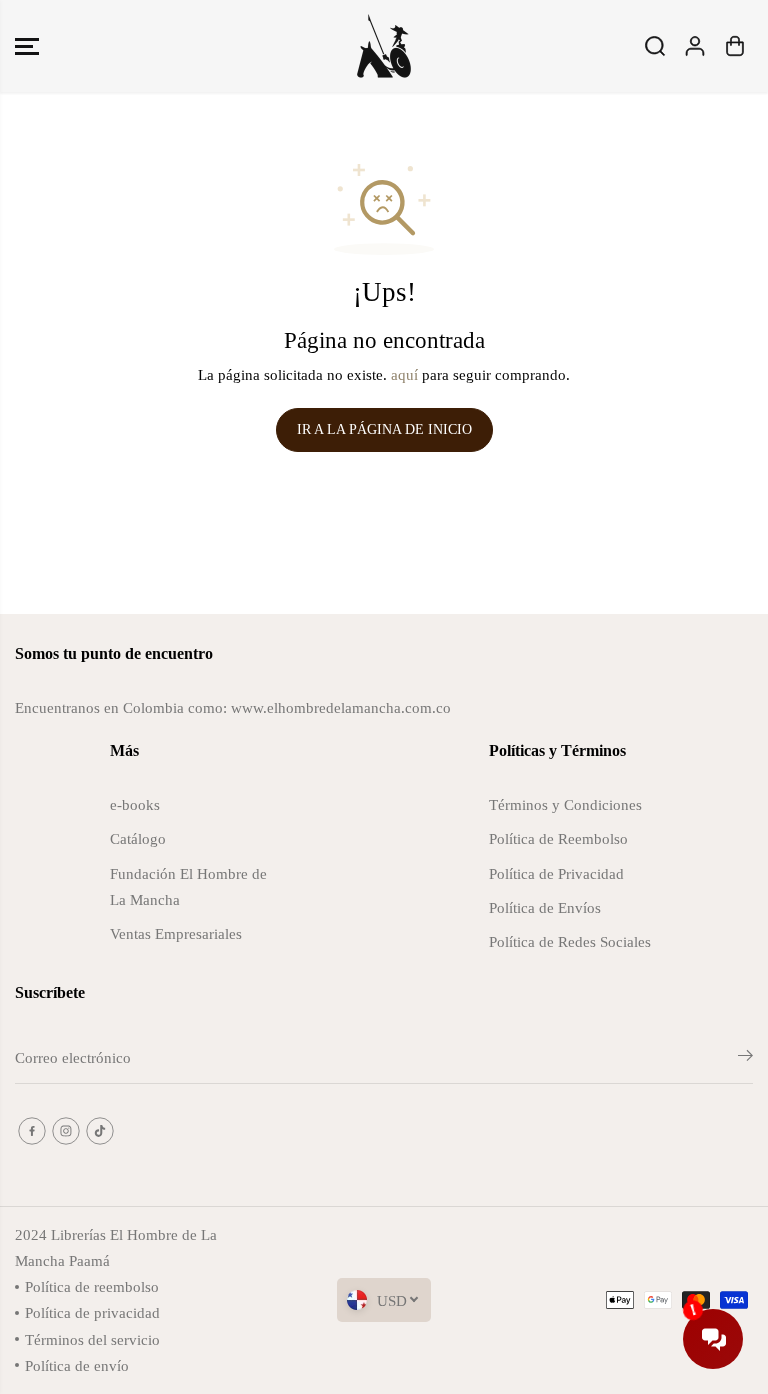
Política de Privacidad (556, 873)
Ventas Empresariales (176, 933)
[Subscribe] (745, 1059)
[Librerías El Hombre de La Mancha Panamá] (384, 46)
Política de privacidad (92, 1312)
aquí (404, 374)
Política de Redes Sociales (570, 941)
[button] (27, 46)
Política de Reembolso (558, 838)
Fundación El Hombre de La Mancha (188, 886)
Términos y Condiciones (565, 804)
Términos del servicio (92, 1339)
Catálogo (138, 838)
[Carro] (735, 46)
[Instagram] (66, 1131)
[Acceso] (695, 46)
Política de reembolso (92, 1286)
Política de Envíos (545, 907)
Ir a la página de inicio (384, 429)
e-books (135, 804)
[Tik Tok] (100, 1131)
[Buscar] (655, 46)
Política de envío (77, 1365)
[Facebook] (32, 1131)
